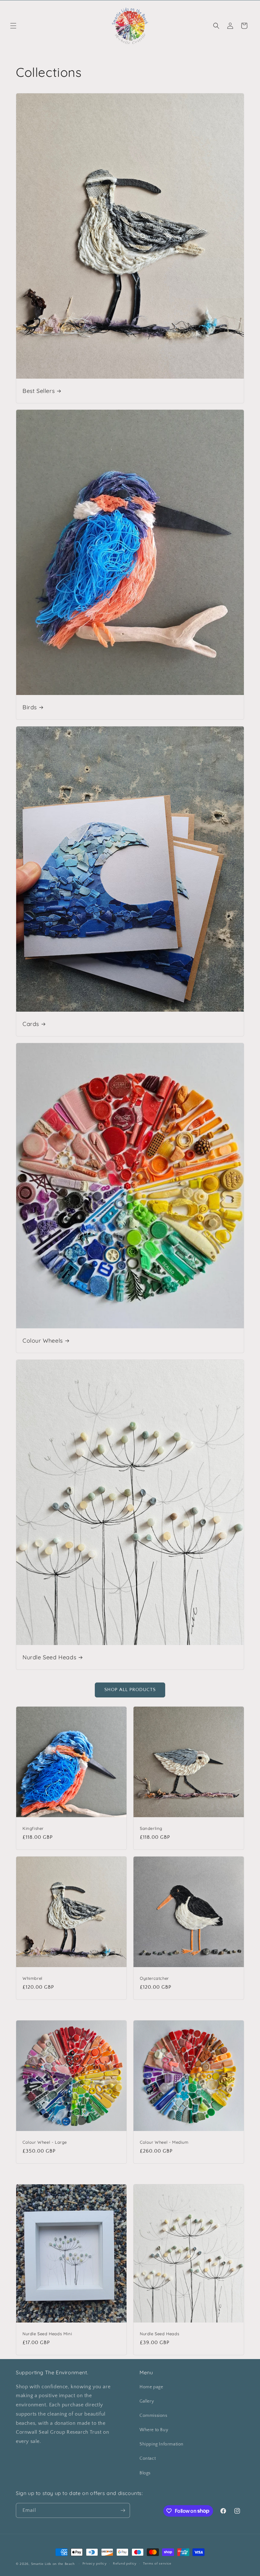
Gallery (147, 2401)
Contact (148, 2458)
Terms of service (157, 2564)
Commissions (153, 2416)
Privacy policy (95, 2564)
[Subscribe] (123, 2510)
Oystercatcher (154, 1978)
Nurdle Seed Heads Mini (47, 2334)
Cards (31, 1024)
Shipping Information (162, 2444)
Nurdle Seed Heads (49, 1657)
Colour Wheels (43, 1341)
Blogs (145, 2473)
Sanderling (151, 1828)
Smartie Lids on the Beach (53, 2564)
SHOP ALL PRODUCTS (130, 1690)
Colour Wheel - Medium (164, 2142)
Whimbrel (32, 1978)
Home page (151, 2387)
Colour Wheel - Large (45, 2142)
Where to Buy (154, 2430)
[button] (13, 26)
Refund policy (125, 2564)
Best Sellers (39, 391)
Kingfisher (33, 1828)
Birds (30, 707)
